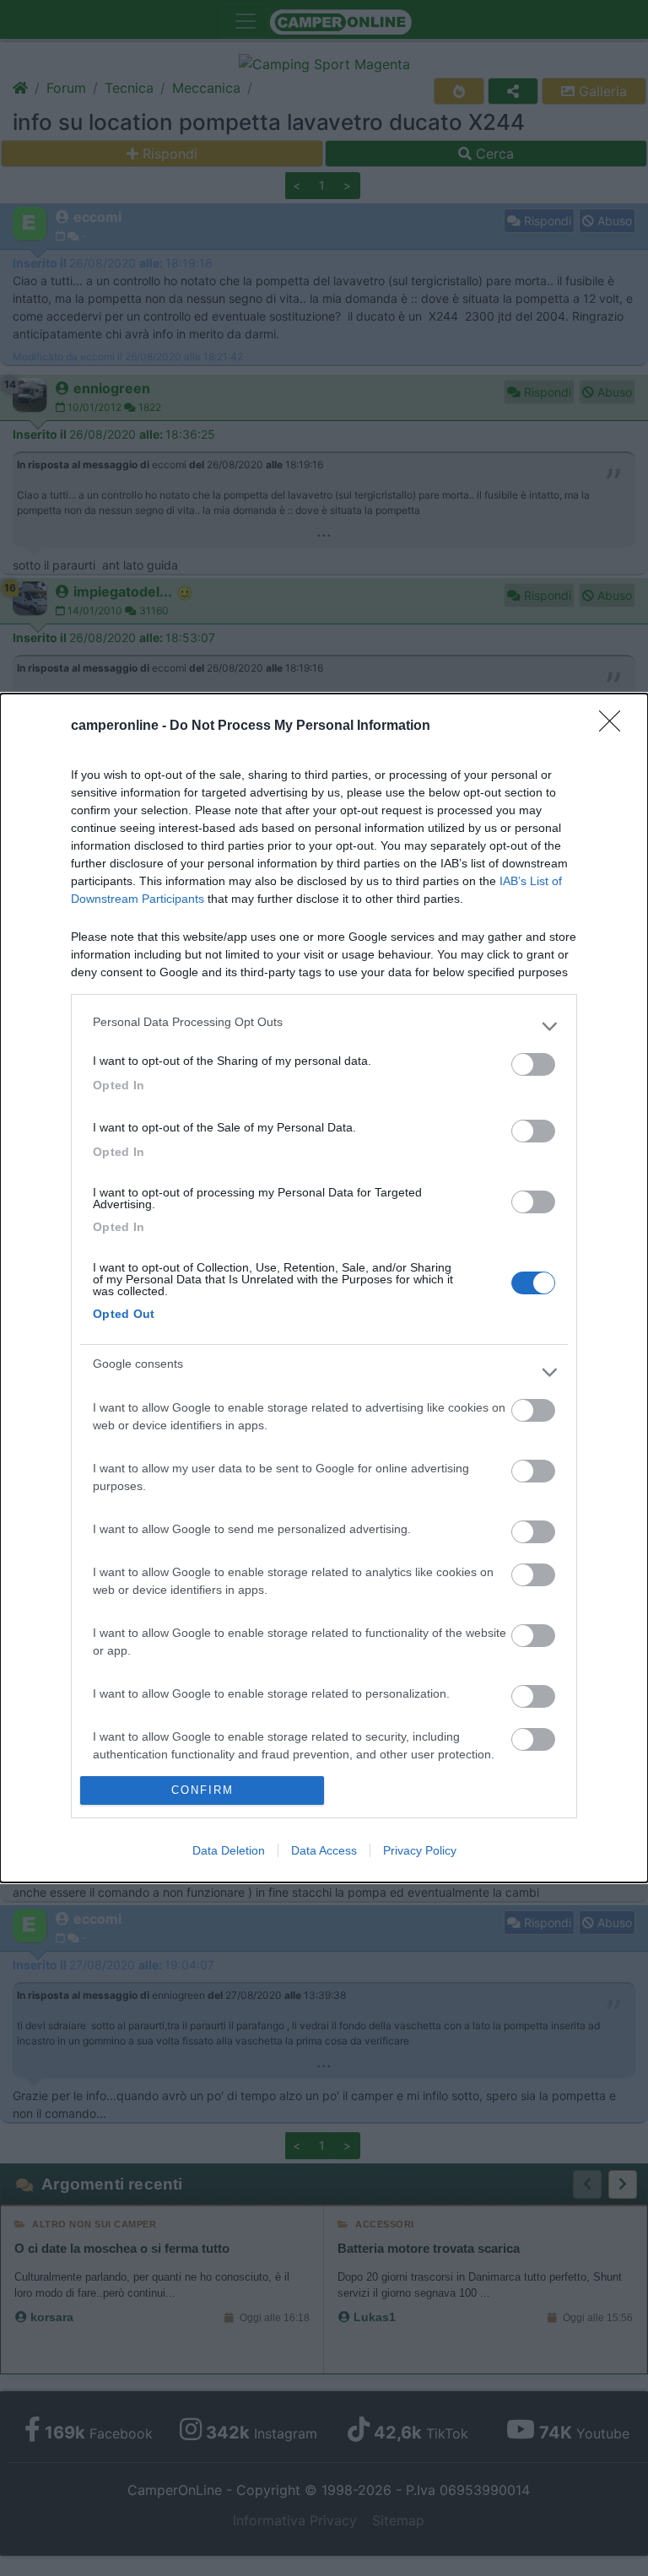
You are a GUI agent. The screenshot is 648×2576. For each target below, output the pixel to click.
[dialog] (324, 1288)
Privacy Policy (420, 1850)
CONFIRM (202, 1790)
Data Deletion (229, 1850)
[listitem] (324, 1026)
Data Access (324, 1850)
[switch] (533, 1064)
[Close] (615, 726)
